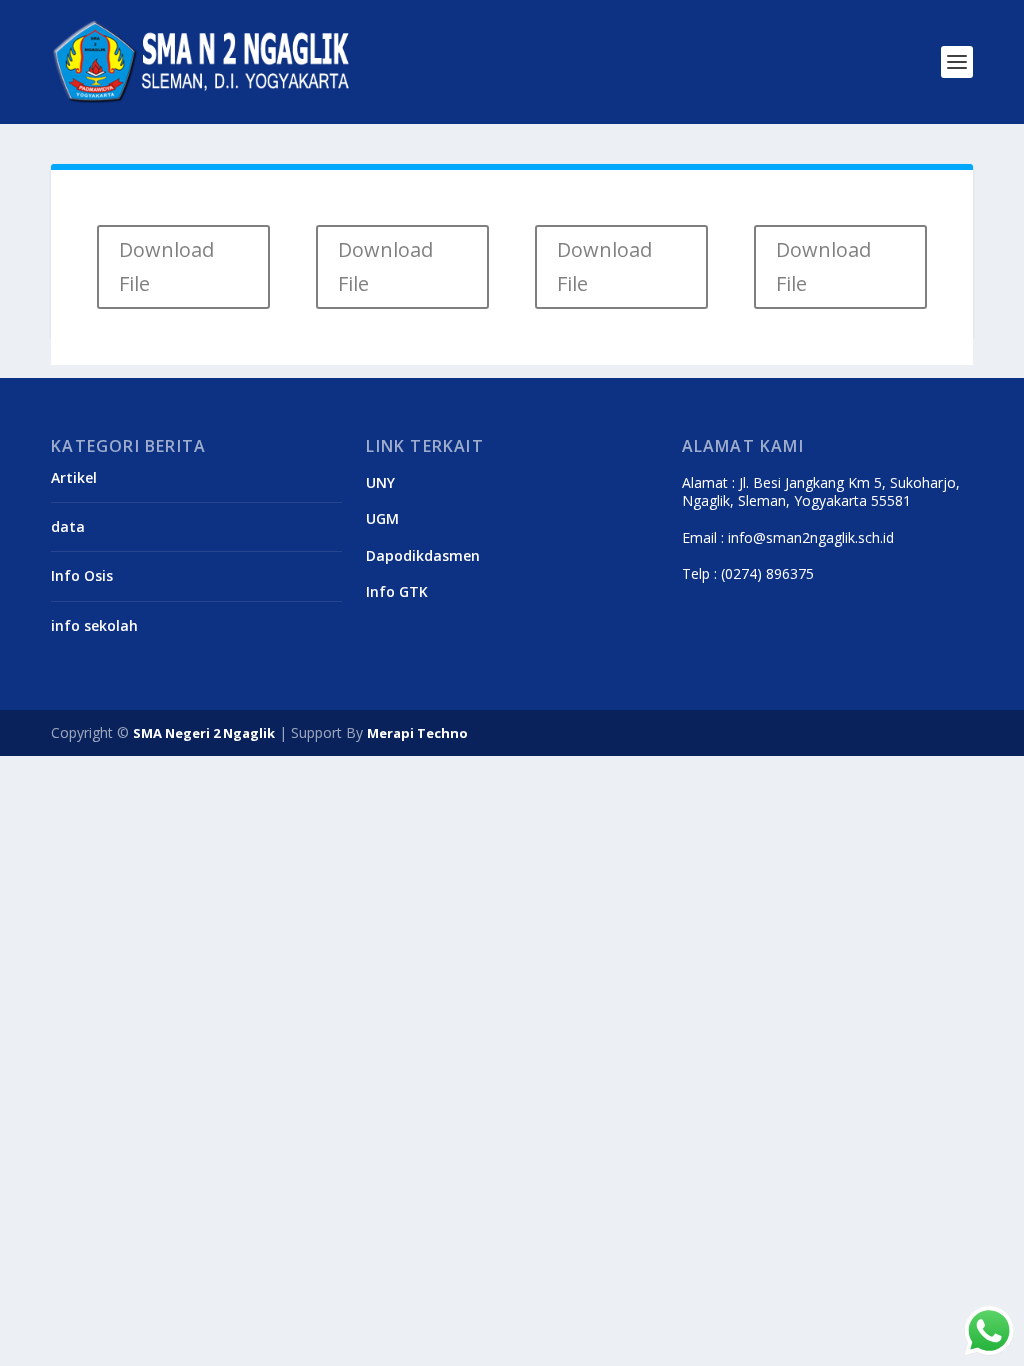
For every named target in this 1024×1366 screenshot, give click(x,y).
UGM (382, 518)
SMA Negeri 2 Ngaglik (204, 733)
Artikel (74, 477)
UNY (380, 482)
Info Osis (82, 575)
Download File (166, 266)
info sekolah (94, 625)
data (68, 526)
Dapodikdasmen (423, 555)
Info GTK (397, 591)
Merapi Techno (417, 733)
